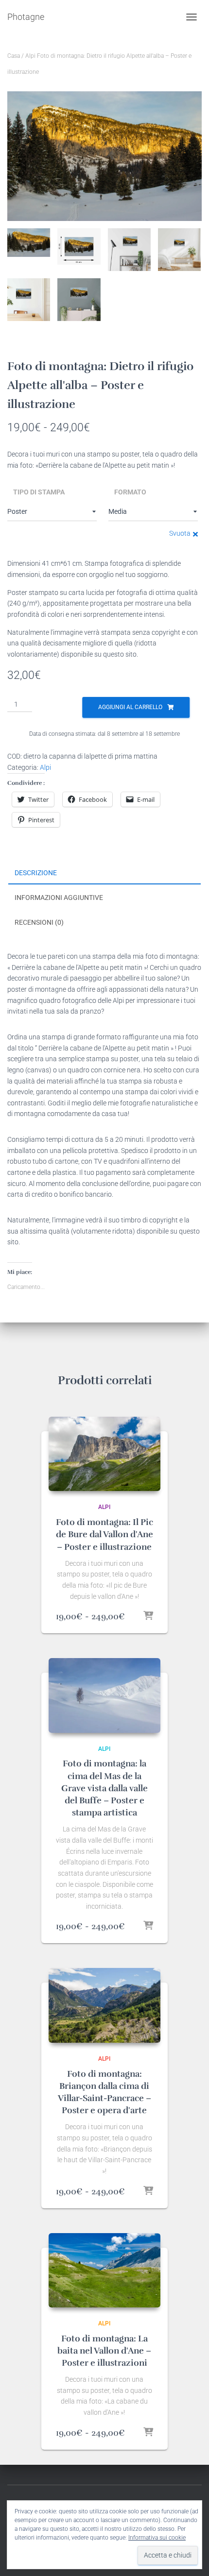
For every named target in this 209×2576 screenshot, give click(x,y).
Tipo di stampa (39, 492)
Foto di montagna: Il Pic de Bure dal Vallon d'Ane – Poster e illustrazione (104, 1534)
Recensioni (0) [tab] (39, 922)
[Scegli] (148, 1616)
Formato (130, 492)
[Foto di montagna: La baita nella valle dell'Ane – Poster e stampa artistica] (104, 2270)
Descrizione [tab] (36, 873)
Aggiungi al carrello (130, 707)
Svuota (180, 533)
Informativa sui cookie (157, 2538)
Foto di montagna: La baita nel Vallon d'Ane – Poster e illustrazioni (104, 2351)
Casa (14, 56)
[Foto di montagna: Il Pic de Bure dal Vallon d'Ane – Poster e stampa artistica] (104, 1454)
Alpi (30, 56)
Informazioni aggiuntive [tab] (59, 898)
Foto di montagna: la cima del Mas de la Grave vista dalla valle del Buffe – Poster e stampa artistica (104, 1788)
